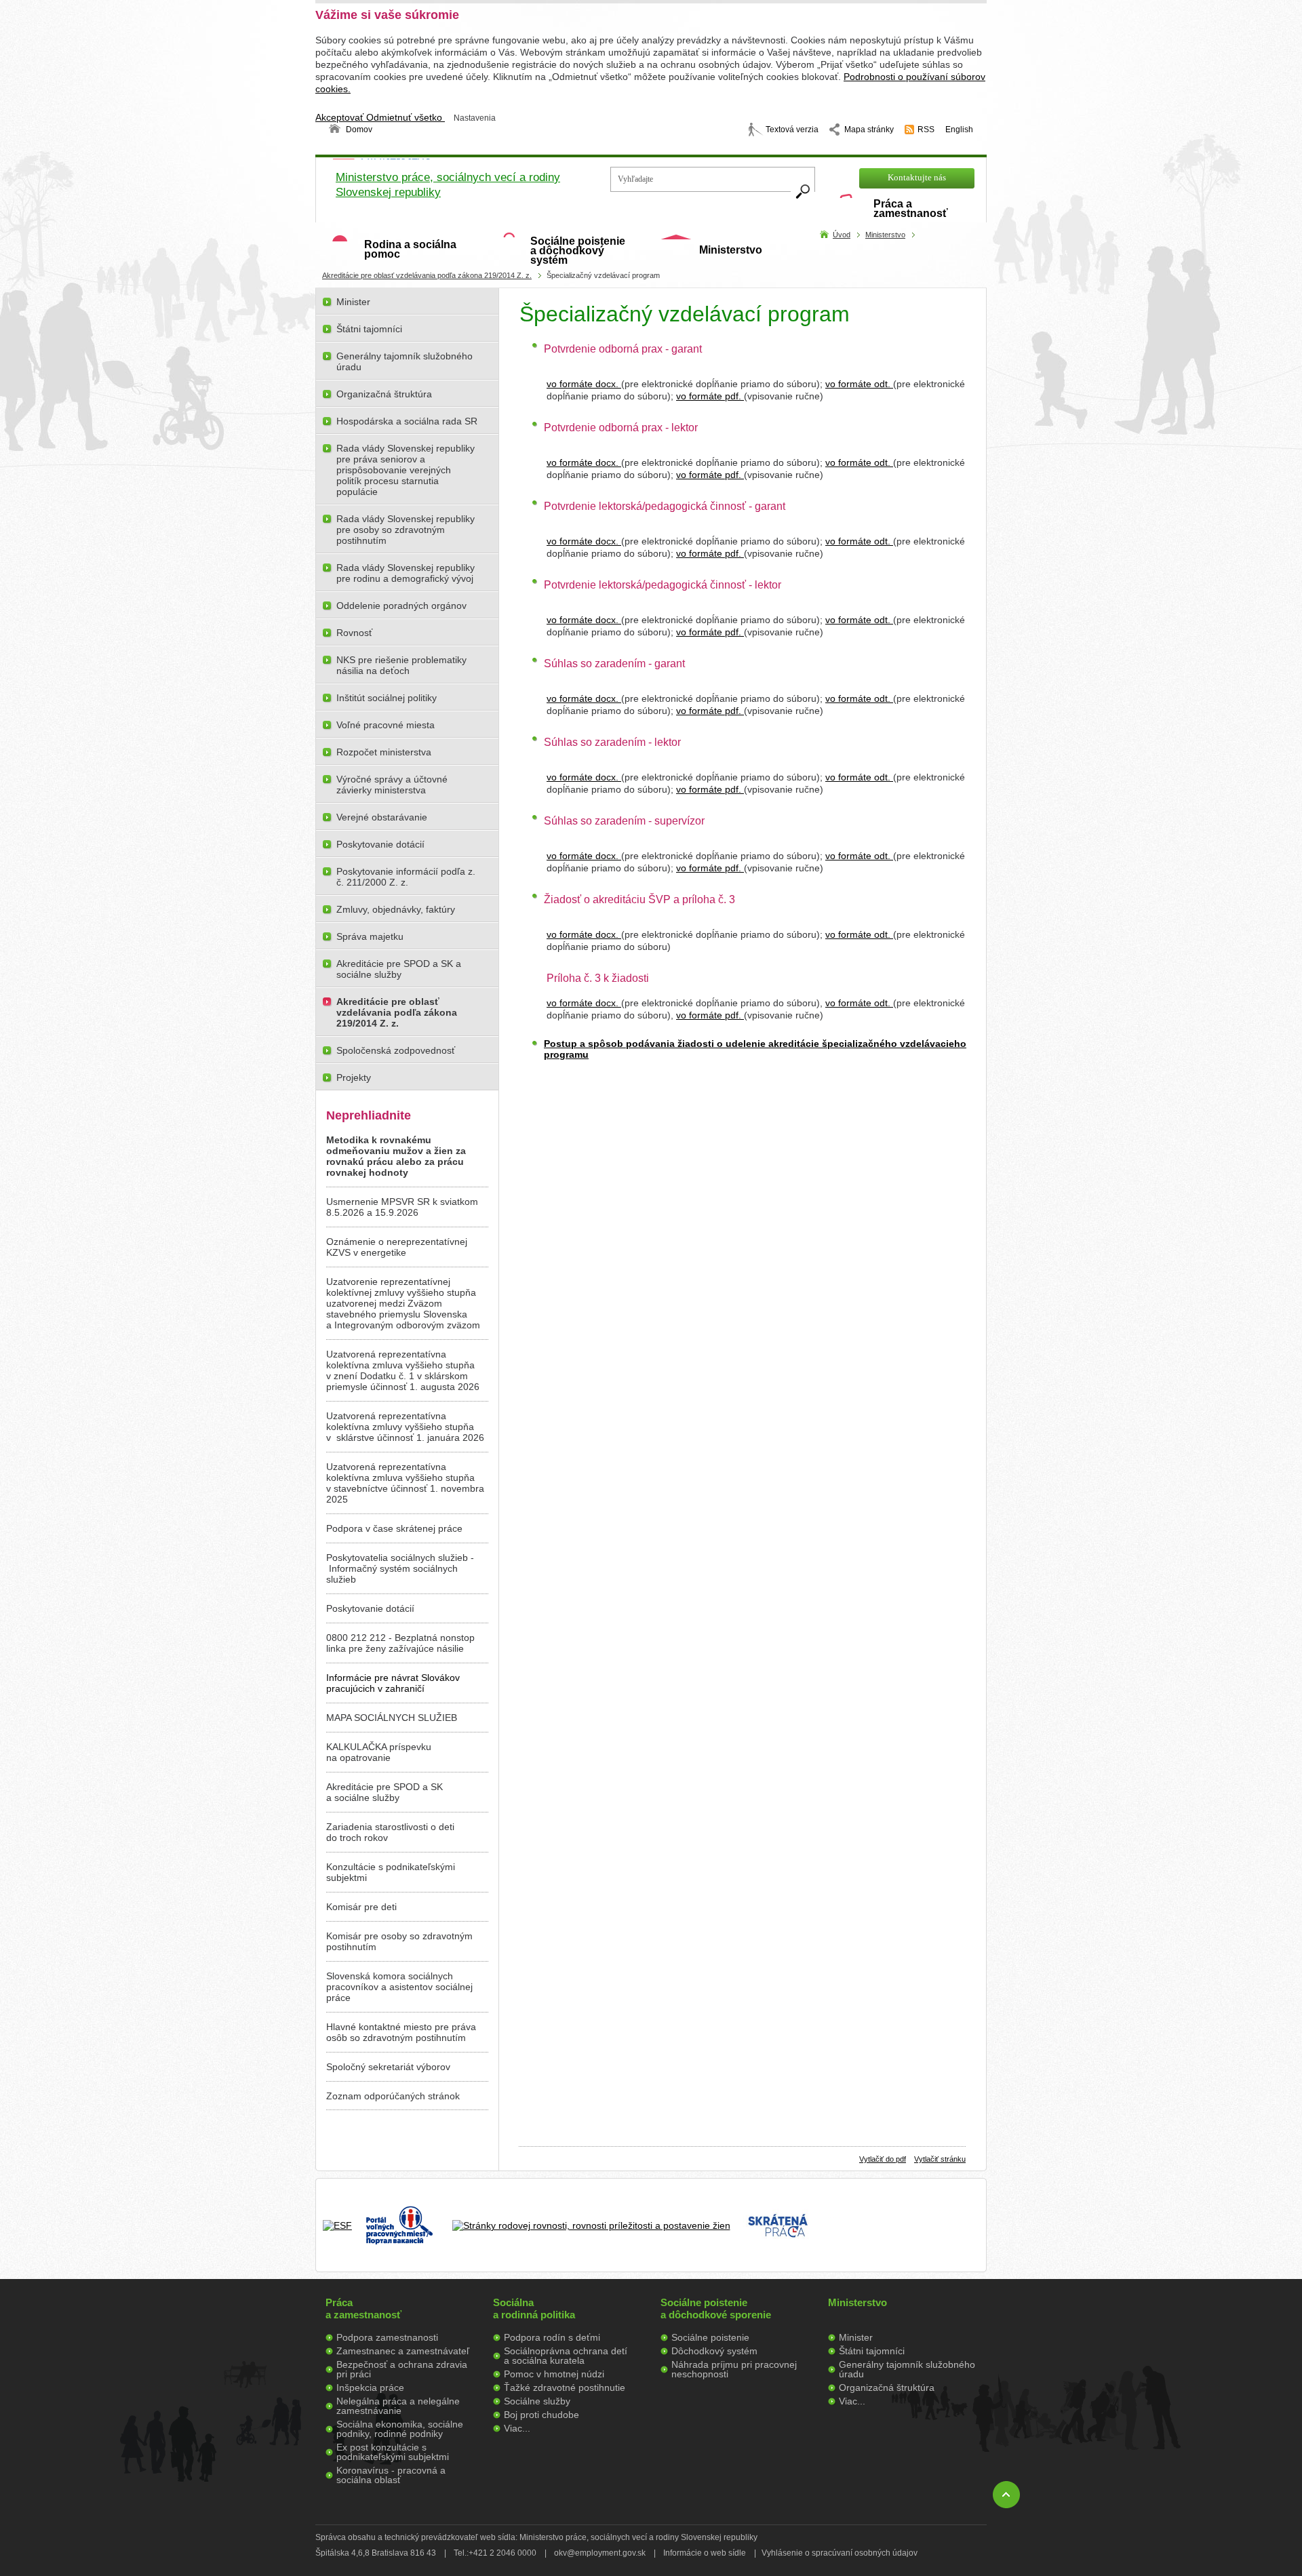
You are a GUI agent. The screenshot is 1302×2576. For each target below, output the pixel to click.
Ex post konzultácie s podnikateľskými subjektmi (393, 2452)
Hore (1006, 2495)
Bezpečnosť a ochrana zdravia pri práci (402, 2369)
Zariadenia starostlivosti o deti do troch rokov (390, 1832)
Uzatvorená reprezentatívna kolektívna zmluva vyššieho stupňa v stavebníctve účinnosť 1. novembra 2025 (405, 1483)
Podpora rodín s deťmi (552, 2337)
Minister (353, 302)
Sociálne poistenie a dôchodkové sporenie (716, 2309)
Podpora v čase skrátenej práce (394, 1528)
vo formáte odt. (859, 384)
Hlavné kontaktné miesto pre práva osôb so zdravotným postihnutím (401, 2032)
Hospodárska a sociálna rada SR (407, 421)
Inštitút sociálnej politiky (387, 698)
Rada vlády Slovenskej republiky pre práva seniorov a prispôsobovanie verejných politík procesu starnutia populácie (406, 470)
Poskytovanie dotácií (380, 844)
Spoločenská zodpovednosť (396, 1050)
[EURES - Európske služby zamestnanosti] (861, 2234)
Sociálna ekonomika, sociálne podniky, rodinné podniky (400, 2429)
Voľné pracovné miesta (386, 725)
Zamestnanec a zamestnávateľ (403, 2351)
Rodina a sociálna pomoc (410, 249)
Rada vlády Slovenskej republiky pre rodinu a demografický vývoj (406, 573)
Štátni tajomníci (369, 329)
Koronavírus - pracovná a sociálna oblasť (391, 2475)
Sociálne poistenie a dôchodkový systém (578, 251)
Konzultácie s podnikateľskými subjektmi (391, 1872)
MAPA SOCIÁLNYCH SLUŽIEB (392, 1718)
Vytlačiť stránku (940, 2159)
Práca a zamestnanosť (911, 209)
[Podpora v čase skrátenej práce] (778, 2245)
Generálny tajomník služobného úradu (405, 361)
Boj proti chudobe (541, 2415)
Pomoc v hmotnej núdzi (554, 2374)
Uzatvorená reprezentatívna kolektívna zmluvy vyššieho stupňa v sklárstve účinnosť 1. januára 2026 (405, 1427)
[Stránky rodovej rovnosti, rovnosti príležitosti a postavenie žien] (591, 2225)
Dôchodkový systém (714, 2351)
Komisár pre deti (361, 1907)
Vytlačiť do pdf (883, 2159)
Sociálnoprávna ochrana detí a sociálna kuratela (566, 2356)
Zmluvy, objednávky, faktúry (396, 909)
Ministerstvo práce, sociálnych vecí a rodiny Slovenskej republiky (448, 185)
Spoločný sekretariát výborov (388, 2067)
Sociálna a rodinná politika (534, 2309)
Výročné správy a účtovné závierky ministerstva (392, 785)
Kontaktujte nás (917, 177)
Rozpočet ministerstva (384, 752)
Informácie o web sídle (705, 2553)
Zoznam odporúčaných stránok (393, 2096)
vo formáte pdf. (710, 396)
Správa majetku (370, 936)
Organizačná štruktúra (384, 394)
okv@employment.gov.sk (600, 2553)
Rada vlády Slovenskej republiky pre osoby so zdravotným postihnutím (406, 530)
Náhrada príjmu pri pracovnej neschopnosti (734, 2369)
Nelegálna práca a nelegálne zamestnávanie (398, 2406)
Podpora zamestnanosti (387, 2337)
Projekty (354, 1077)
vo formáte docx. (584, 384)
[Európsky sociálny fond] (337, 2225)
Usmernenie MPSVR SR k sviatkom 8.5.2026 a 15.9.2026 (402, 1207)
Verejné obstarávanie (382, 817)
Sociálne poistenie (710, 2337)
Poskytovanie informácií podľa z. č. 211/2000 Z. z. (406, 877)
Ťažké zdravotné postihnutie (565, 2387)
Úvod (842, 235)
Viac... (517, 2428)
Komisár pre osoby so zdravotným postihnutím (399, 1941)
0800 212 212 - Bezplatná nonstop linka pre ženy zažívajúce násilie (400, 1643)
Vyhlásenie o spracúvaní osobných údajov (840, 2553)
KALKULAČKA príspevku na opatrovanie (379, 1752)
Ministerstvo (731, 250)
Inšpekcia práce (370, 2387)
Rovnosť (354, 633)
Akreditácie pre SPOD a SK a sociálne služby (399, 969)
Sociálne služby (537, 2401)
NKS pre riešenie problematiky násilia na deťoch (401, 665)
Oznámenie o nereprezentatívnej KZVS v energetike (397, 1247)
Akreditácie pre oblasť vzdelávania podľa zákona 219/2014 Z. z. (427, 275)
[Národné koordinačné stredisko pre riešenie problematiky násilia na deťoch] (941, 2259)
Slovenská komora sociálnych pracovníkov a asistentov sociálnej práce (399, 1987)
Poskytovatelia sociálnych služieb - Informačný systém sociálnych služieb (400, 1568)
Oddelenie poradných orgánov (401, 606)
